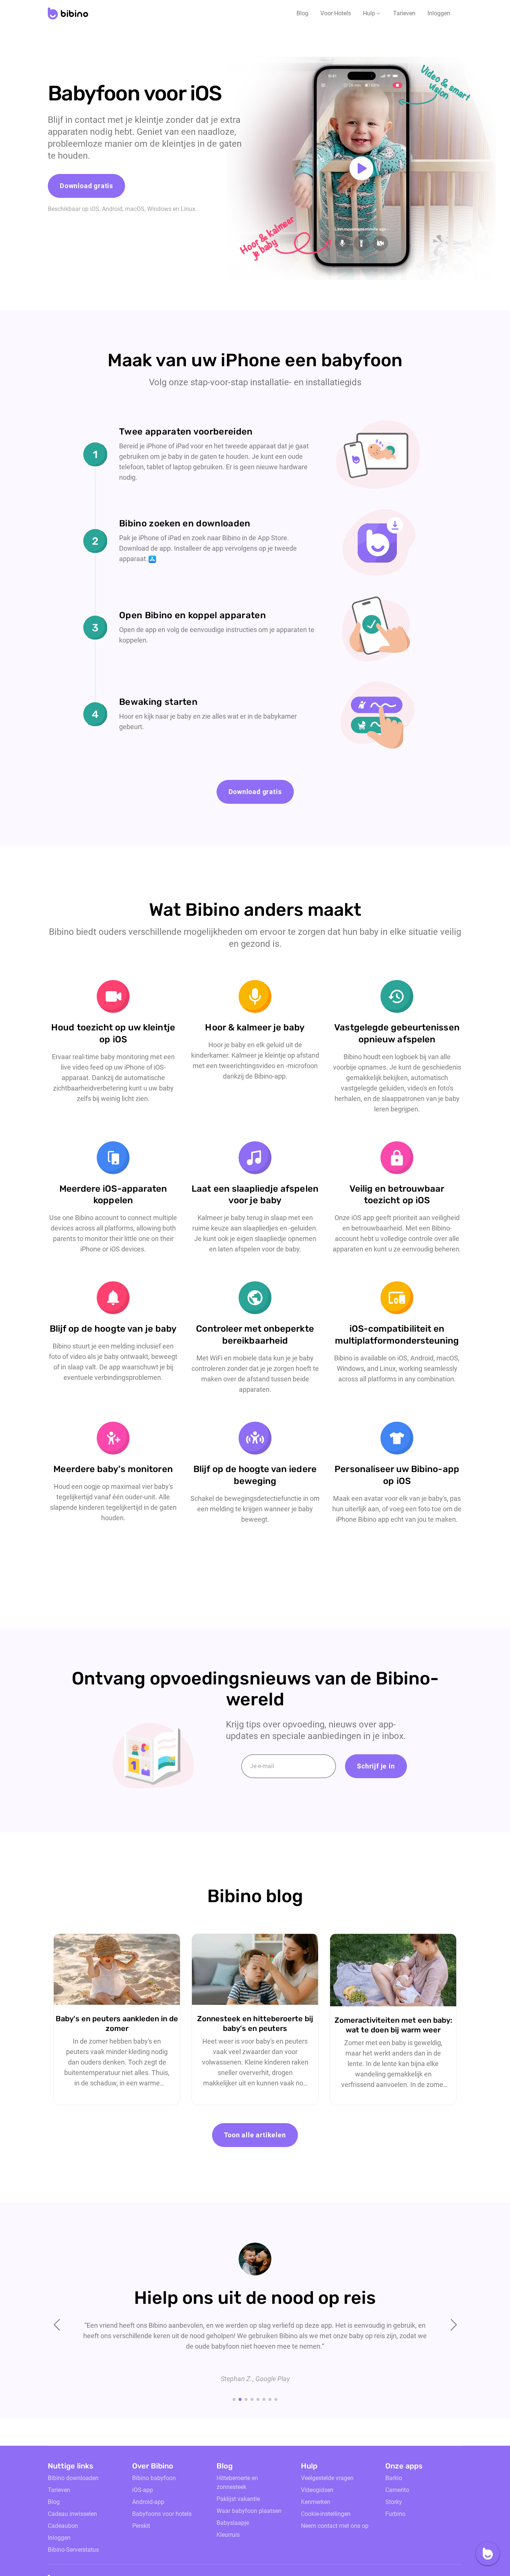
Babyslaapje (233, 2523)
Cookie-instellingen (326, 2514)
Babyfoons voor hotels (162, 2514)
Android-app (148, 2502)
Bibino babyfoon (154, 2478)
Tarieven (404, 13)
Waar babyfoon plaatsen (249, 2511)
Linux (188, 209)
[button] (372, 13)
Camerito (397, 2490)
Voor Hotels (336, 13)
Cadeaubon (63, 2526)
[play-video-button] (361, 168)
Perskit (141, 2526)
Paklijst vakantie (238, 2499)
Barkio (394, 2478)
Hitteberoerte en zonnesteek (237, 2482)
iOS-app (143, 2490)
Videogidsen (317, 2490)
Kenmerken (316, 2502)
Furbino (395, 2514)
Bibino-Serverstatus (73, 2550)
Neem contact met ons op (335, 2526)
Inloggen (439, 13)
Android (112, 209)
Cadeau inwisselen (72, 2514)
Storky (394, 2502)
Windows (159, 209)
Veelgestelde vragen (327, 2478)
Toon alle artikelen (255, 2135)
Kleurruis (228, 2535)
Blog (302, 13)
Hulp (369, 13)
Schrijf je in (376, 1766)
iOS (95, 209)
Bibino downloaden (73, 2478)
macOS (135, 209)
